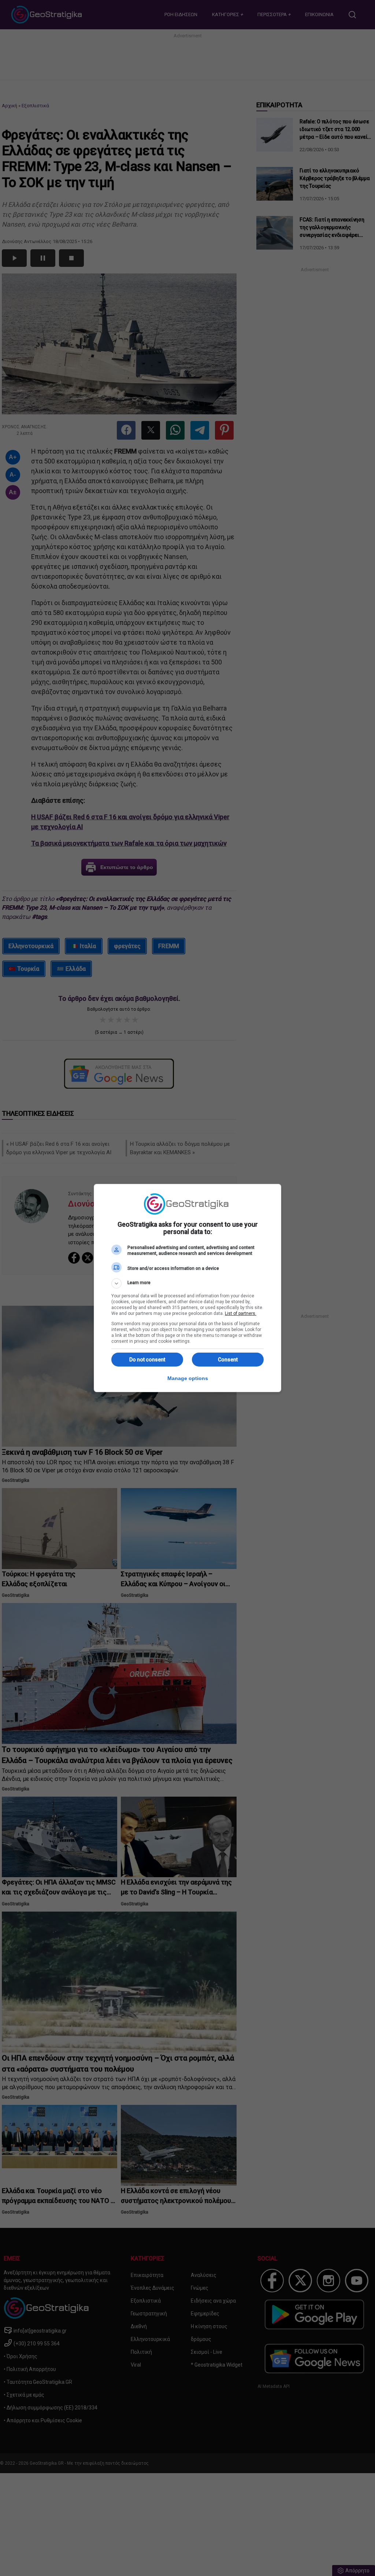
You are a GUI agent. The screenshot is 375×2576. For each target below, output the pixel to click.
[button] (187, 1283)
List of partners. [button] (241, 1313)
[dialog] (187, 1288)
